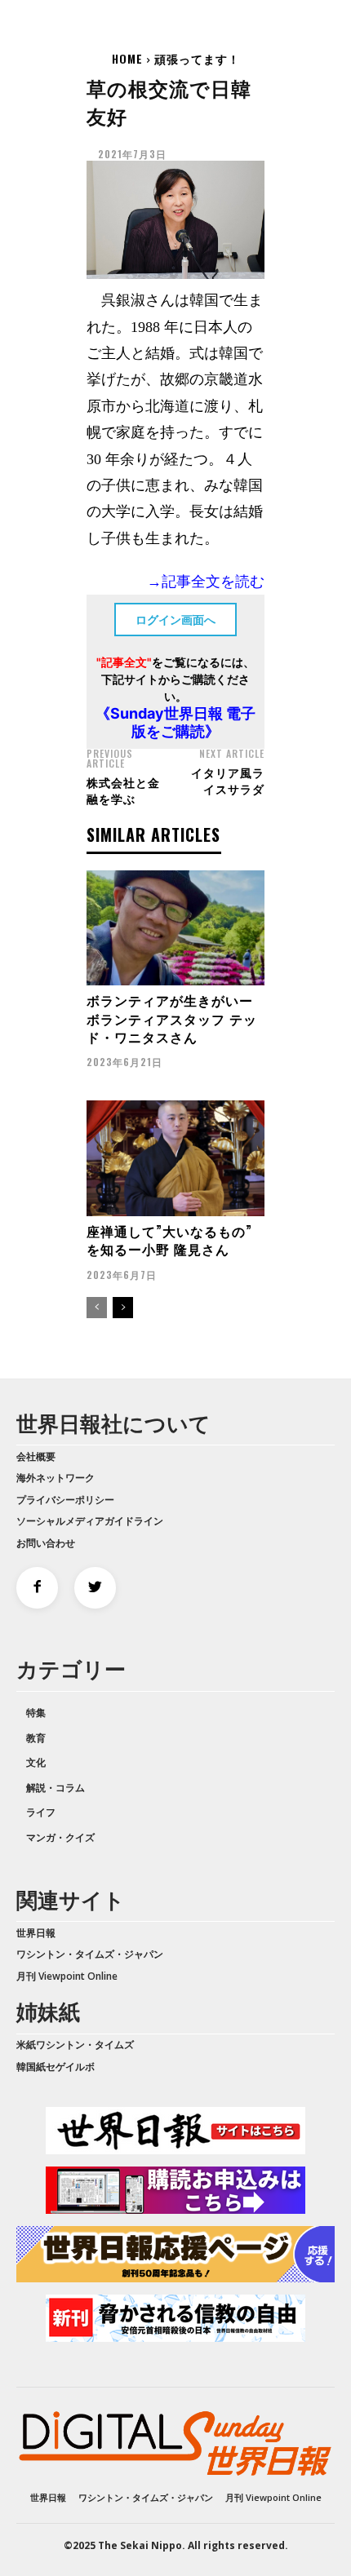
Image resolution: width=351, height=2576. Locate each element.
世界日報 (36, 1933)
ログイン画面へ (175, 620)
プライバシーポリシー (65, 1500)
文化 (36, 1762)
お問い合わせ (46, 1543)
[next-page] (123, 1308)
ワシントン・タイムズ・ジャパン (90, 1954)
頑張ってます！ (197, 58)
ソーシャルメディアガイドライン (90, 1521)
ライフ (41, 1812)
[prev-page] (97, 1308)
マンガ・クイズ (60, 1837)
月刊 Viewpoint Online (67, 1976)
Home (127, 58)
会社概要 (36, 1456)
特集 (36, 1713)
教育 (36, 1738)
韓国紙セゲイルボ (56, 2067)
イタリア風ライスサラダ (228, 780)
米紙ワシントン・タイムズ (75, 2045)
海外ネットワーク (56, 1478)
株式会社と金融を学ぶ (123, 790)
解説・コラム (56, 1788)
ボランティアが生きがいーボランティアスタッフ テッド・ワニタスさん (172, 1018)
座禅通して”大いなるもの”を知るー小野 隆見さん (169, 1240)
